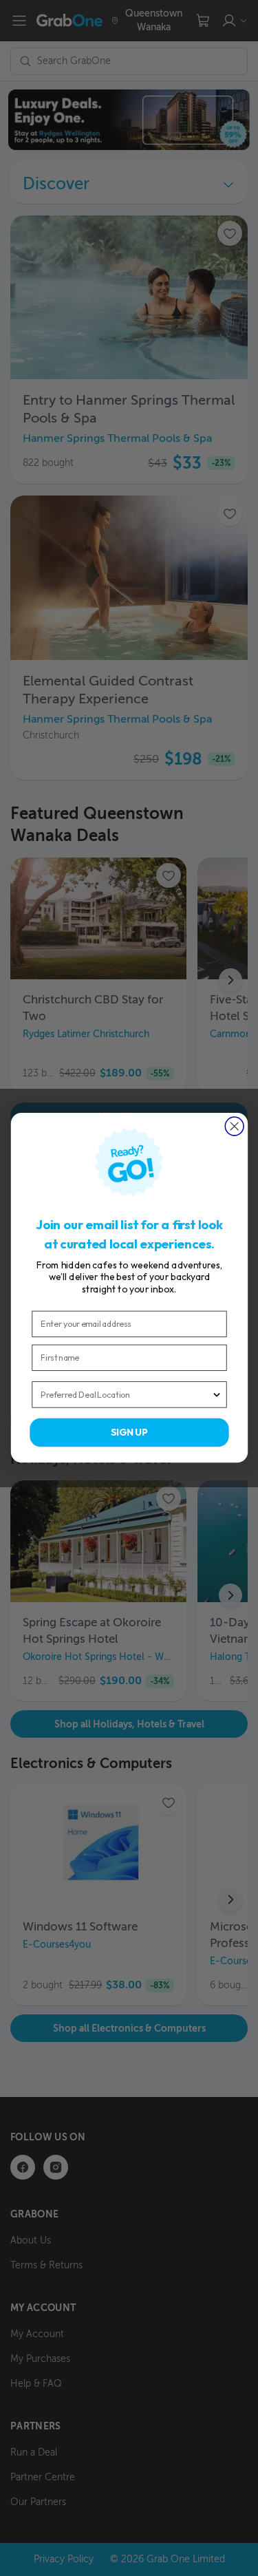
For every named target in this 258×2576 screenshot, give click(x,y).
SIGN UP (129, 1433)
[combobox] (126, 1395)
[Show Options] (216, 1395)
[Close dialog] (234, 1126)
